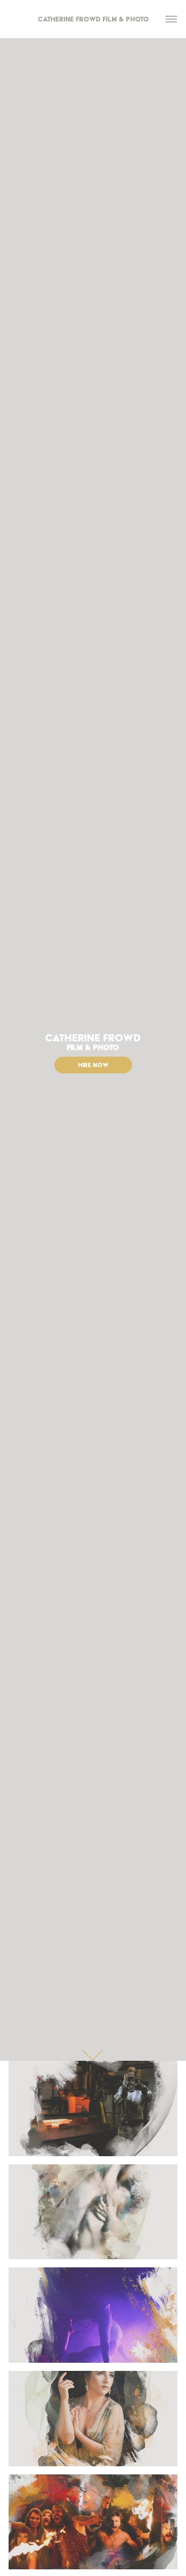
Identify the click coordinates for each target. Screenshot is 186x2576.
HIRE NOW (93, 1065)
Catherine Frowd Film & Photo (93, 19)
